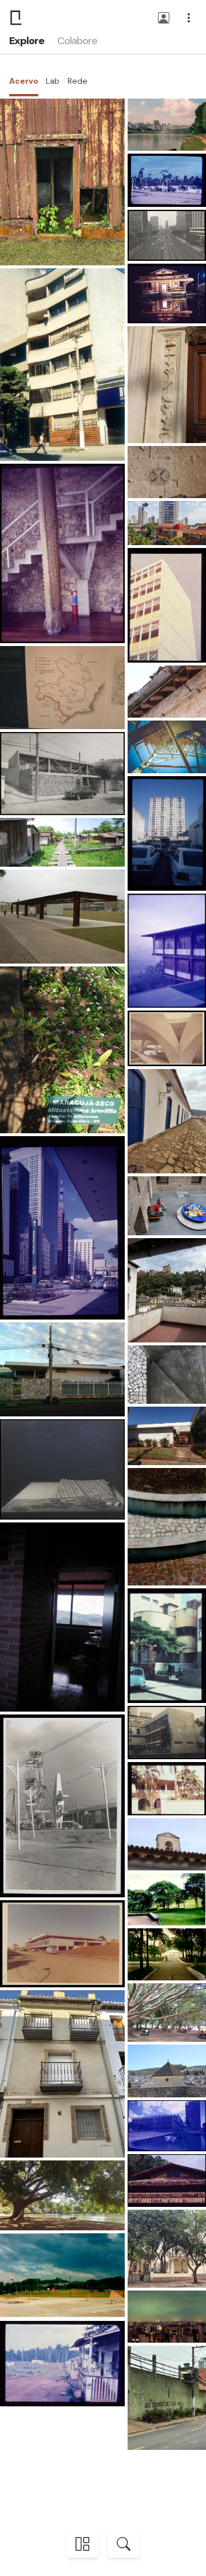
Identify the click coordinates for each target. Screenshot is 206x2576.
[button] (164, 19)
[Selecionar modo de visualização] (82, 2544)
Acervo (24, 81)
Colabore (77, 41)
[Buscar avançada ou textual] (124, 2544)
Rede (78, 81)
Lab (53, 81)
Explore (26, 41)
